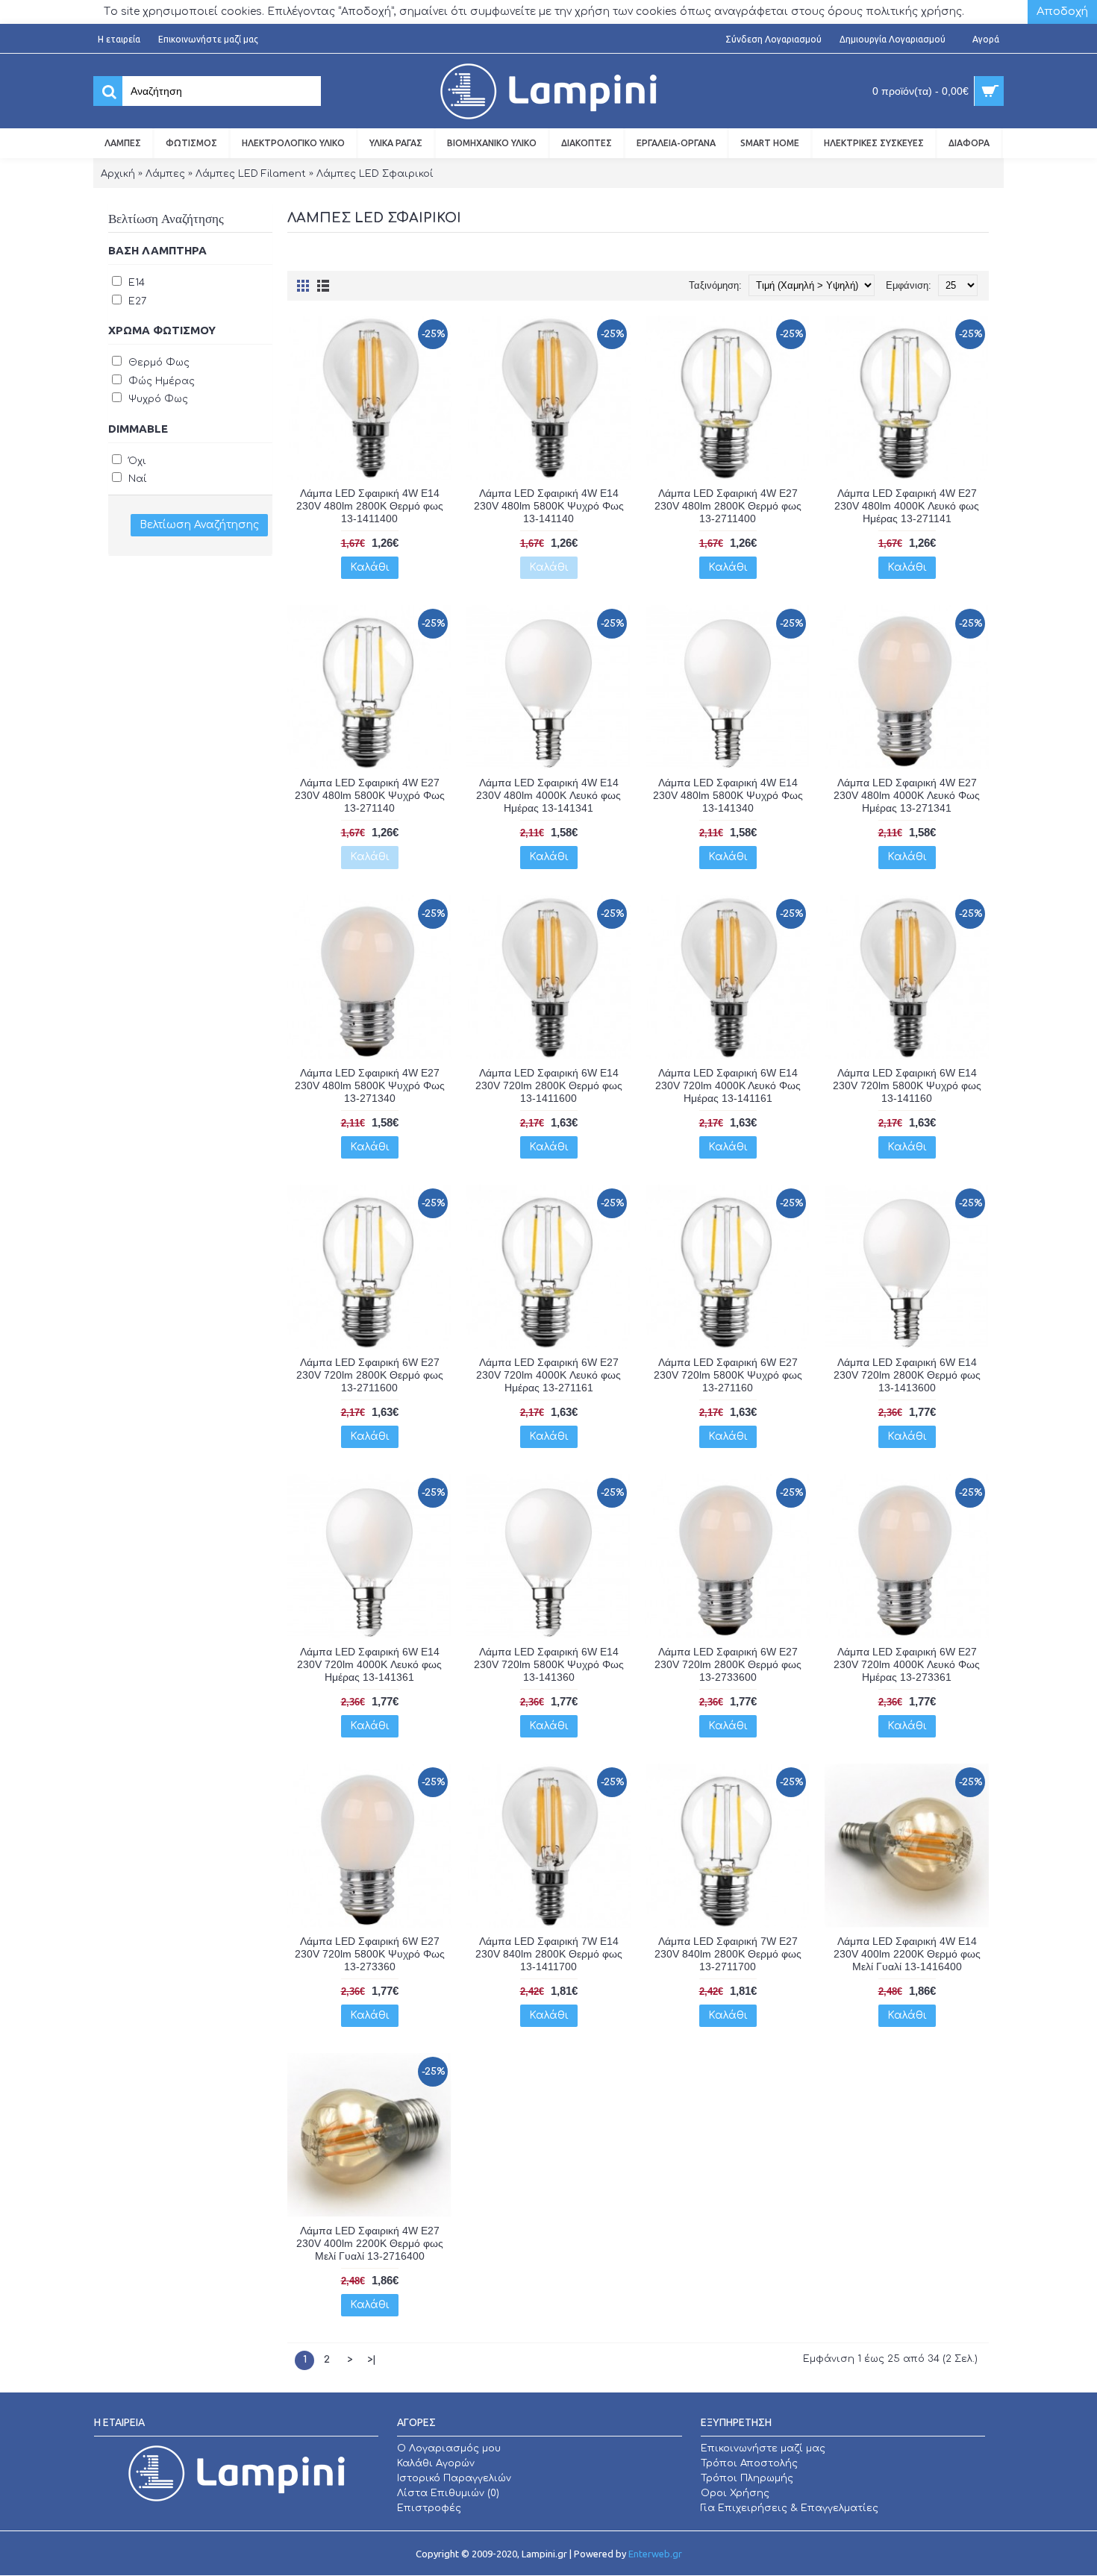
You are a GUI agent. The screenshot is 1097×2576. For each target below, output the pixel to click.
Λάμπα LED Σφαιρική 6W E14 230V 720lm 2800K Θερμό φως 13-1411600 (549, 1085)
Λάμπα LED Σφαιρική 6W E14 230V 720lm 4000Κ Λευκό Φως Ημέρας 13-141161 (728, 1085)
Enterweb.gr (655, 2554)
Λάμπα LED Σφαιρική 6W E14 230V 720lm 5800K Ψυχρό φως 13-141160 (907, 1085)
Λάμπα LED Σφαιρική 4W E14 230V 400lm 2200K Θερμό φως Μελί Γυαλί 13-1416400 (907, 1954)
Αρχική (118, 174)
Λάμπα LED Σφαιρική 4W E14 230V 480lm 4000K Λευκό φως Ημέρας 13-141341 (548, 795)
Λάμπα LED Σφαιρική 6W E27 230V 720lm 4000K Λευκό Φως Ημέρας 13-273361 (907, 1664)
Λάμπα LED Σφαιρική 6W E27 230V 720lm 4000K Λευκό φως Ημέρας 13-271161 (548, 1375)
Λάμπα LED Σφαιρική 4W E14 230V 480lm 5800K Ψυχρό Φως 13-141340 (728, 795)
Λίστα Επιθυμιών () (448, 2493)
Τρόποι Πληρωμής (747, 2478)
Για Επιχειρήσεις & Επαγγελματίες (790, 2508)
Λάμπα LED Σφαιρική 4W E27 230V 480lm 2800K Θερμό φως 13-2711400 (728, 506)
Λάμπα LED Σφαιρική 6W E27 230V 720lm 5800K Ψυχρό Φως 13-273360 (370, 1954)
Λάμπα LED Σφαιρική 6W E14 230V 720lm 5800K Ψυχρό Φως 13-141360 (549, 1664)
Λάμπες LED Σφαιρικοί (375, 174)
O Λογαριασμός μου (449, 2448)
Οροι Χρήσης (735, 2493)
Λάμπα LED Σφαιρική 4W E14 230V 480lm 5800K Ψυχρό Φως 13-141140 (549, 506)
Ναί (136, 479)
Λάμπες (165, 174)
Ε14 (135, 283)
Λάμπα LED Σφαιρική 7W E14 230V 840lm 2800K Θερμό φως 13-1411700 (549, 1954)
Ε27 (136, 301)
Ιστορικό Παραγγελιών (454, 2478)
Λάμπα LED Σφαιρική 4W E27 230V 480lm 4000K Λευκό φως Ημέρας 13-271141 (907, 506)
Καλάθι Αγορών (436, 2463)
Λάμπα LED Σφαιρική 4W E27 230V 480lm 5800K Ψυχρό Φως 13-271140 (370, 795)
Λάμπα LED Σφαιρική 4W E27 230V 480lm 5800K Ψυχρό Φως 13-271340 (370, 1085)
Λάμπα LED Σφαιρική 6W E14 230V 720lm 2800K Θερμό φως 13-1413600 (907, 1375)
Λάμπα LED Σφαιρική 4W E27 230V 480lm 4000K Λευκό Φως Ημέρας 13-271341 (907, 795)
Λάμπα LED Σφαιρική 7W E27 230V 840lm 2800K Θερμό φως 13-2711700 (728, 1954)
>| (372, 2360)
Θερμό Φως (157, 363)
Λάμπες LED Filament (251, 174)
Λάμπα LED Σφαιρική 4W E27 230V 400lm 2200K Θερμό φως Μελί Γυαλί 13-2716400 (370, 2243)
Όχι (136, 461)
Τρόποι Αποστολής (749, 2463)
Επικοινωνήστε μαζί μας (763, 2448)
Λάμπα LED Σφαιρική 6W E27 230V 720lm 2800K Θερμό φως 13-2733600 (728, 1664)
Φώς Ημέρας (160, 381)
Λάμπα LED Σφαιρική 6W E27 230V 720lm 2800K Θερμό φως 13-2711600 (370, 1375)
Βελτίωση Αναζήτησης (199, 525)
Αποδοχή (1062, 12)
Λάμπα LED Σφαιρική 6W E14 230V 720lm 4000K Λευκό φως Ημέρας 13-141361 (369, 1664)
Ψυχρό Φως (157, 399)
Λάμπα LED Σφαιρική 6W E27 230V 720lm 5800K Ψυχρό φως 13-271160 (728, 1375)
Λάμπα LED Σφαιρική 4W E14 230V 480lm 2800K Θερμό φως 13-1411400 (370, 506)
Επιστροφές (429, 2508)
